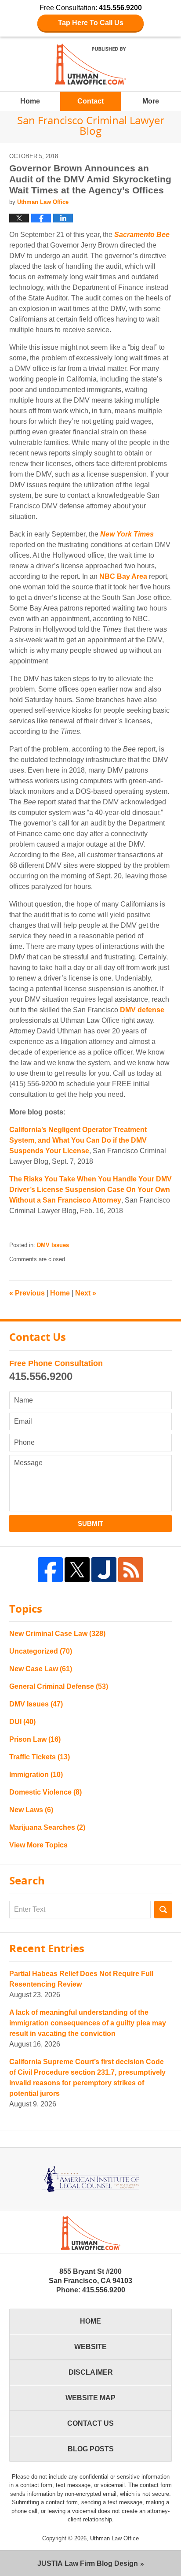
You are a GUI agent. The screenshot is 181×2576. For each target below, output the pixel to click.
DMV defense (142, 1010)
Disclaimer (91, 2372)
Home (30, 101)
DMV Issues (53, 1245)
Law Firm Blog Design (88, 2563)
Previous (27, 1293)
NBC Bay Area (123, 576)
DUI (22, 1722)
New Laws (31, 1810)
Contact (90, 101)
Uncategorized (41, 1651)
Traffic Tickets (40, 1757)
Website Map (90, 2398)
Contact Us (90, 2423)
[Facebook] (50, 1570)
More (151, 101)
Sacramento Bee (142, 235)
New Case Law (41, 1669)
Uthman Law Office (114, 2538)
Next (86, 1293)
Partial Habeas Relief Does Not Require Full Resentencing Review (81, 1979)
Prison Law (35, 1739)
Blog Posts (91, 2449)
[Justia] (104, 1570)
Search (163, 1910)
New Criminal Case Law (57, 1634)
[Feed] (131, 1570)
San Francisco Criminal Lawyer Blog (90, 64)
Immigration (36, 1775)
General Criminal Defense (59, 1686)
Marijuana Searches (47, 1827)
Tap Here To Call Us (91, 23)
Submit (90, 1523)
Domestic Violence (45, 1792)
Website (90, 2347)
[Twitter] (77, 1570)
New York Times (127, 534)
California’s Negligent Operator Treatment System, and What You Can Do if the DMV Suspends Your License (78, 1140)
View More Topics (38, 1845)
